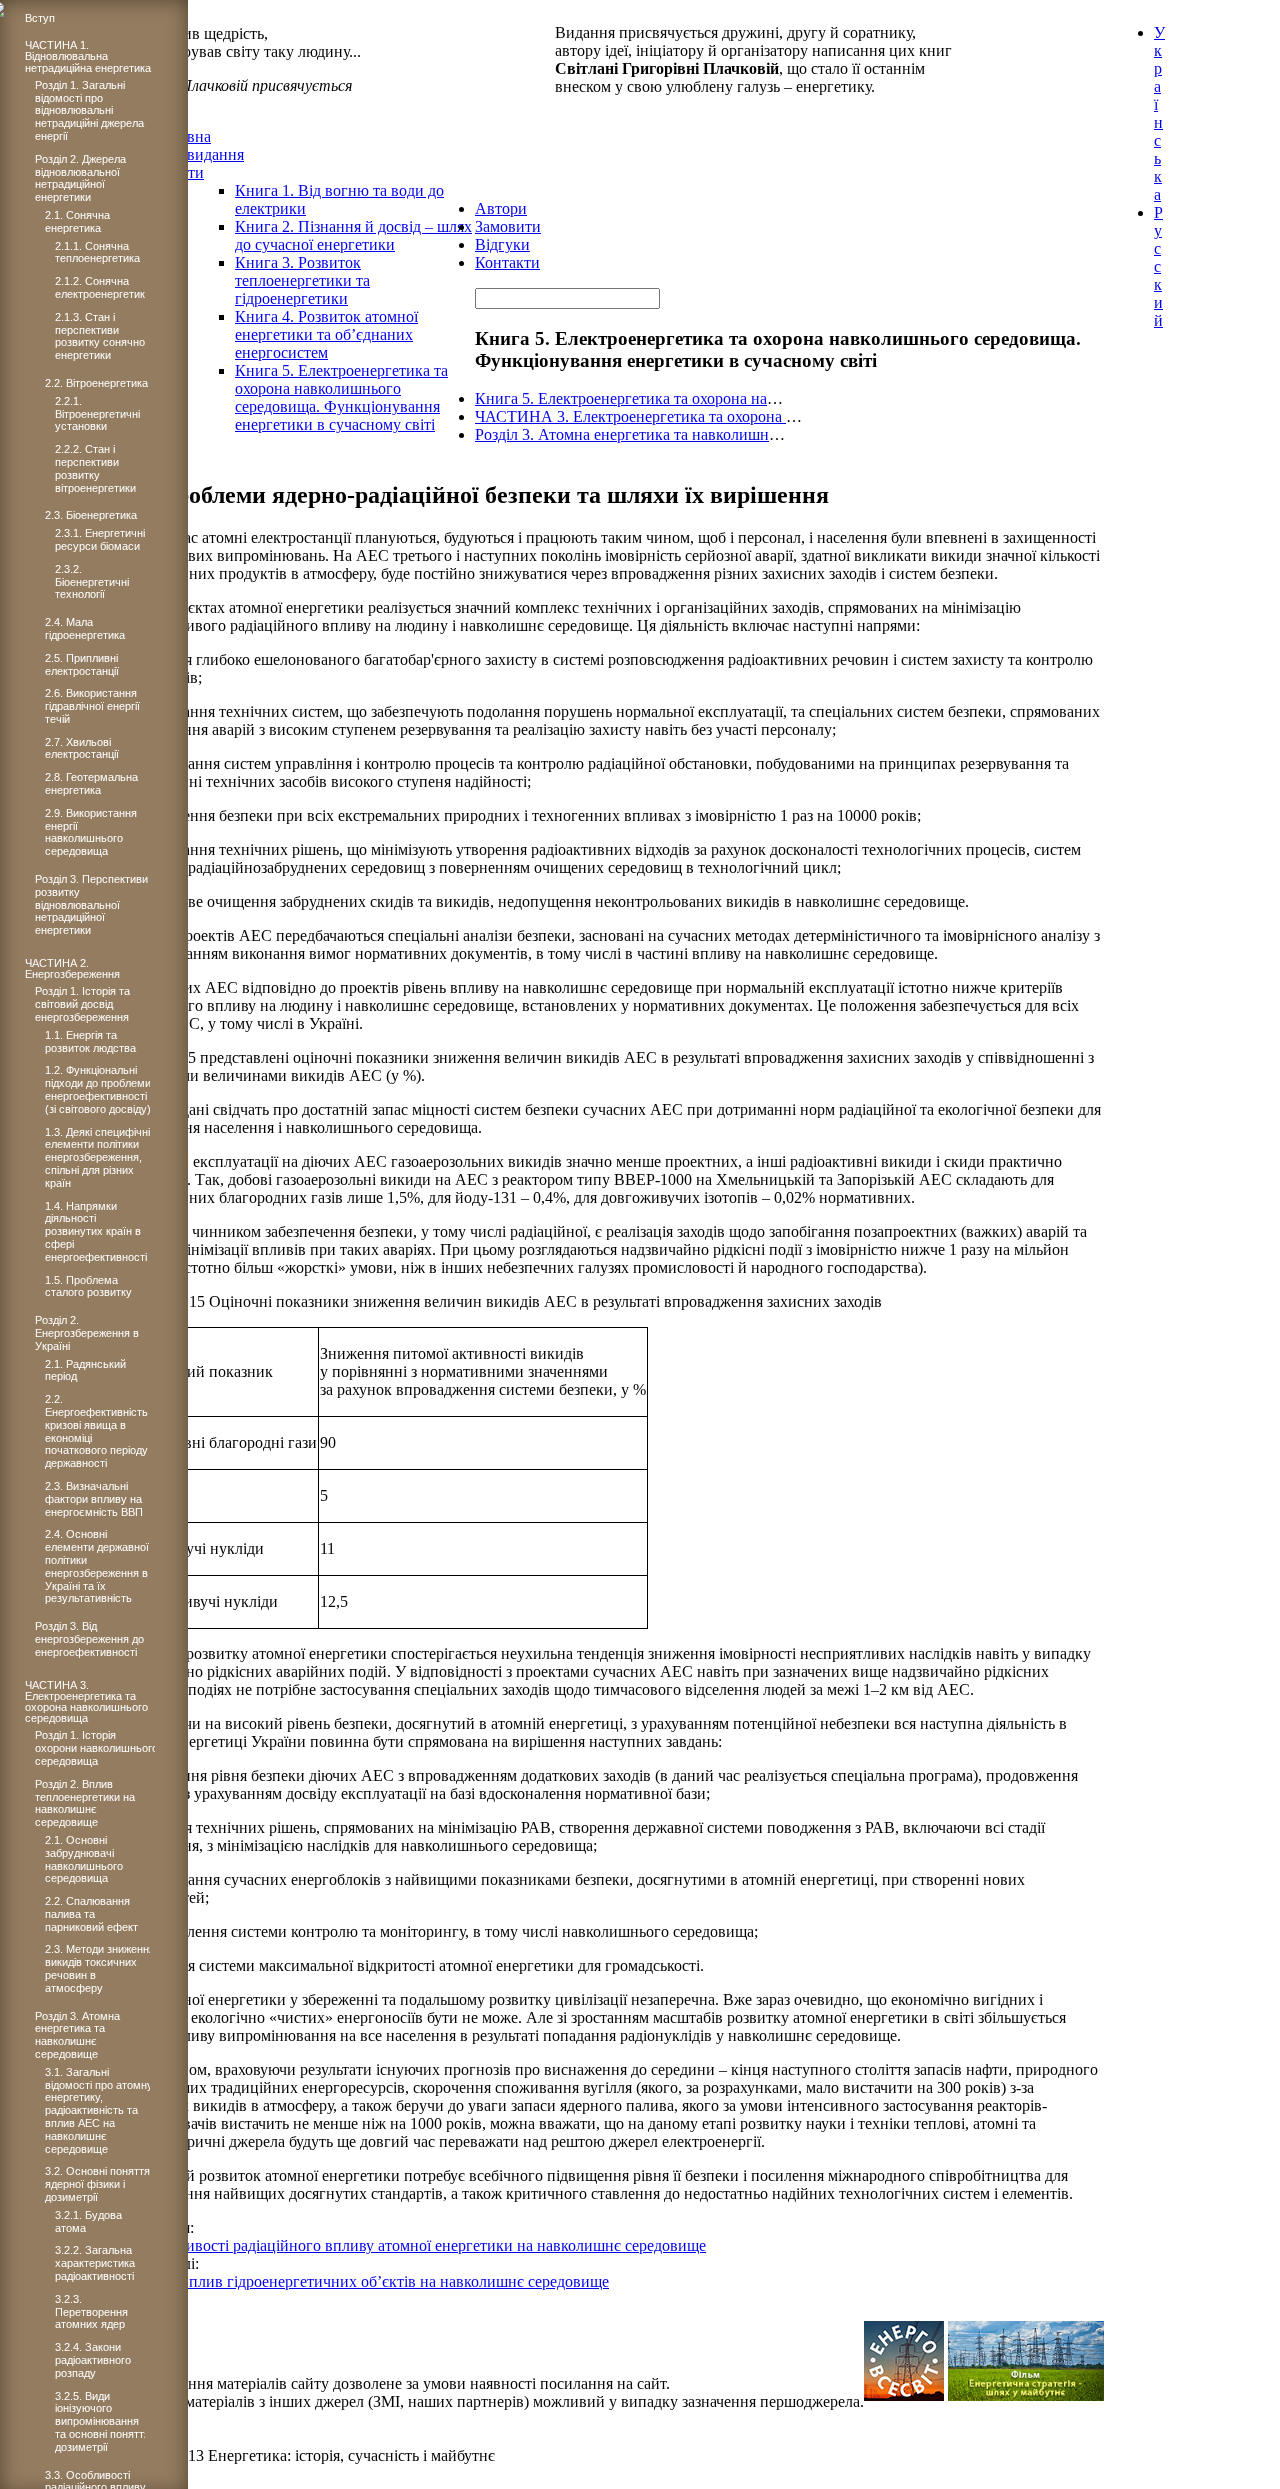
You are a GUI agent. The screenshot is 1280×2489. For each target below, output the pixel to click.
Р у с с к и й (1158, 266)
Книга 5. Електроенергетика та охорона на (621, 398)
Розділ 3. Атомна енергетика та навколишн (622, 434)
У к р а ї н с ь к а (1159, 113)
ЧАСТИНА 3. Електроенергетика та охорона (630, 416)
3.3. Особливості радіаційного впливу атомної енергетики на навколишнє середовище (410, 2245)
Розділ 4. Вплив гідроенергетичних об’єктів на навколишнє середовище (362, 2281)
